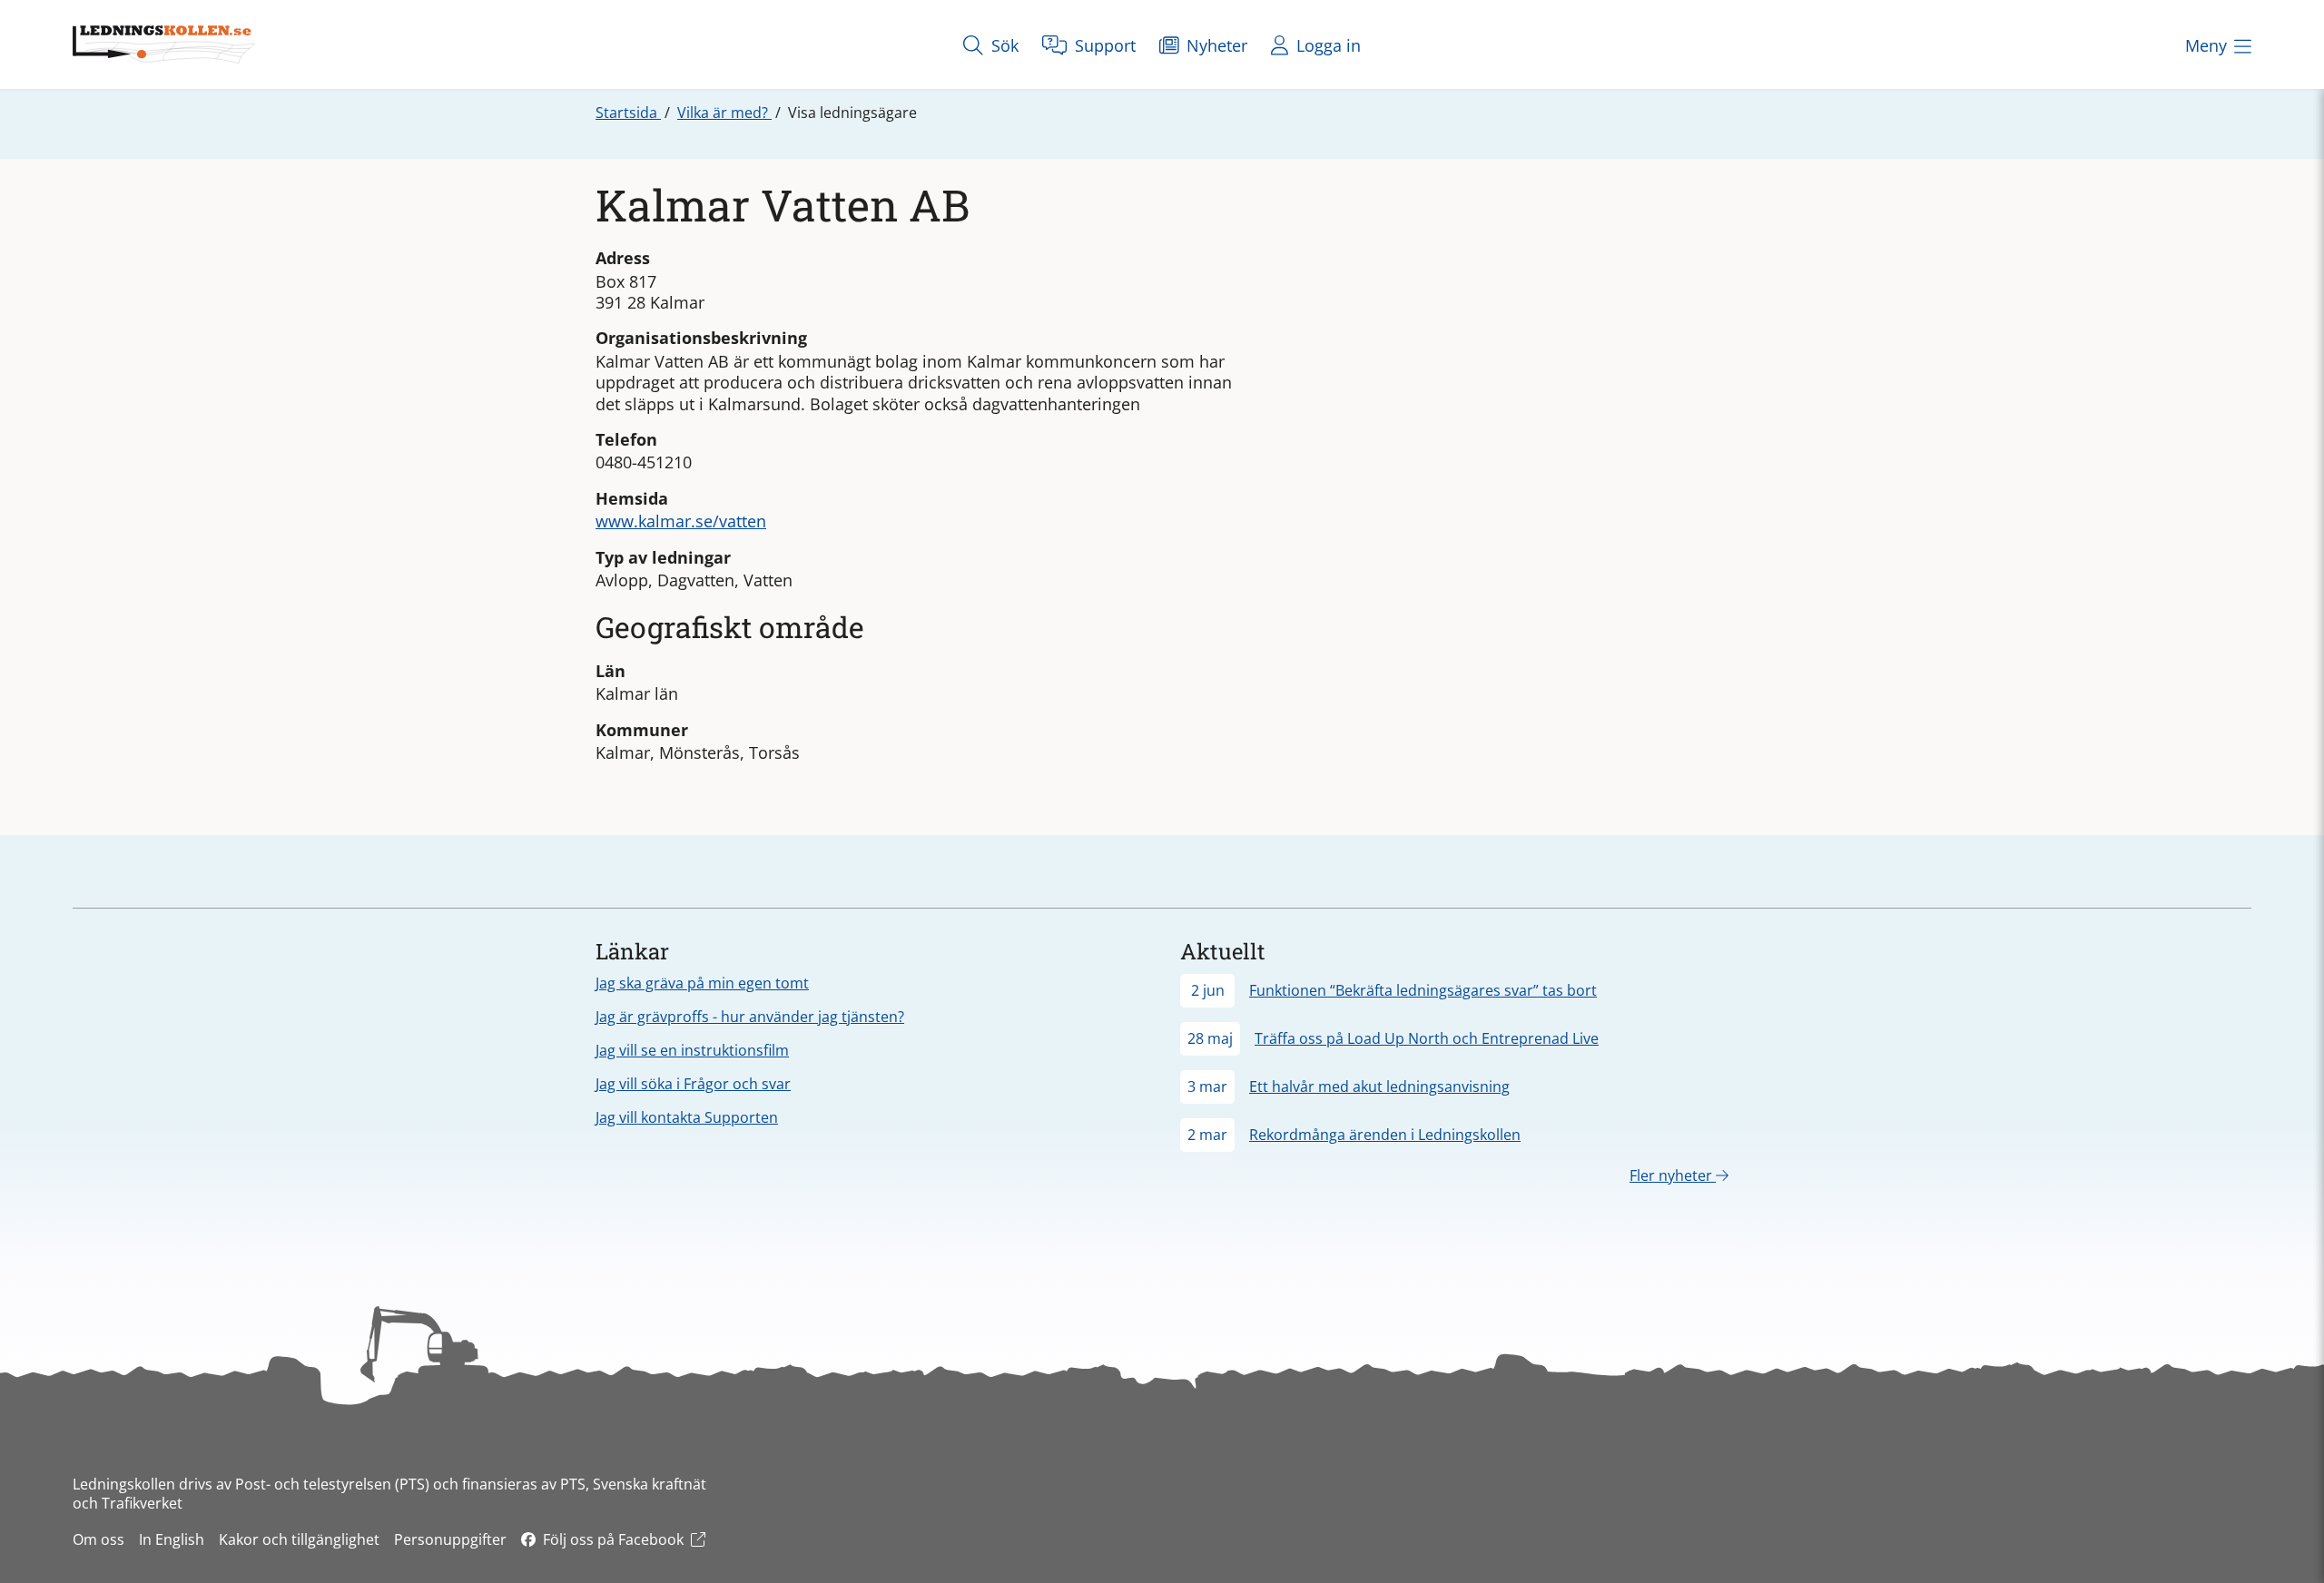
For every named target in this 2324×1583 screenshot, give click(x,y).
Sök (1003, 45)
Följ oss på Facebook (613, 1539)
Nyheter (1215, 45)
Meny (2206, 45)
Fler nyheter (1673, 1175)
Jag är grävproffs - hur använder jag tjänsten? (750, 1017)
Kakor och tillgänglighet (299, 1539)
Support (1103, 45)
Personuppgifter (450, 1539)
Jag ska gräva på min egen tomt (702, 983)
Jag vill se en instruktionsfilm (692, 1050)
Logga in (1326, 45)
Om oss (98, 1539)
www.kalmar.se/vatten (681, 521)
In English (172, 1539)
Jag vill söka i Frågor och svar (693, 1084)
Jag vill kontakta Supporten (687, 1117)
